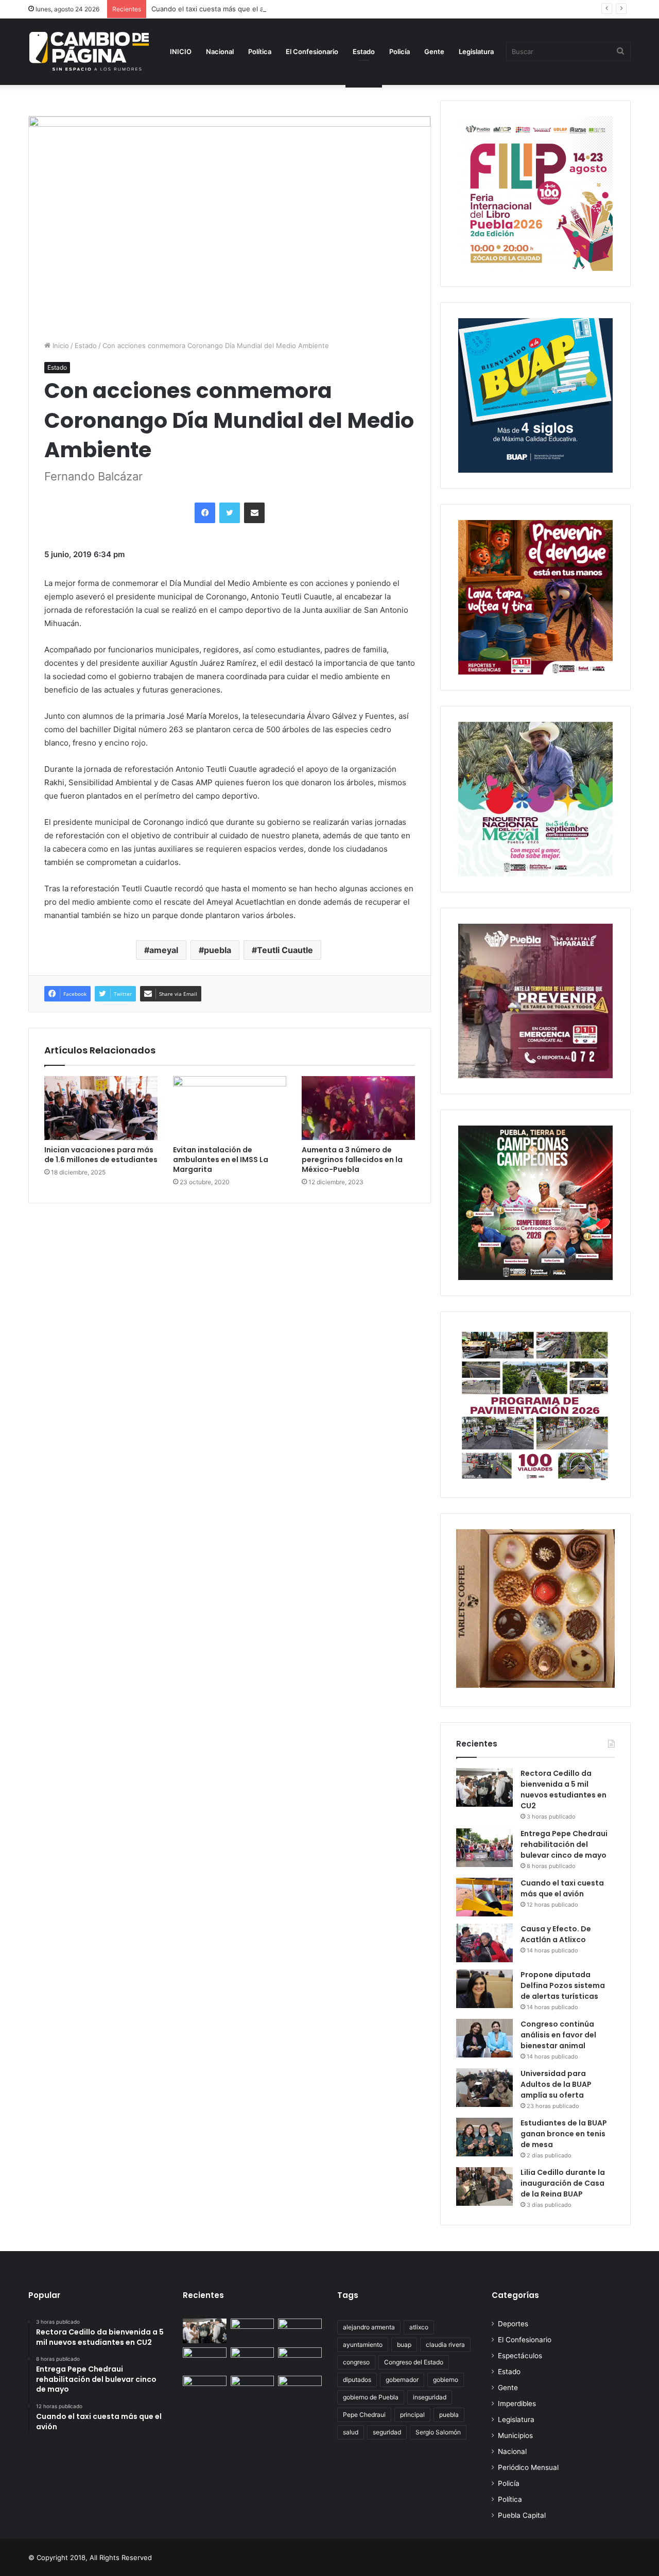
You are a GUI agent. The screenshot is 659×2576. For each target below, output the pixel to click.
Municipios (515, 2435)
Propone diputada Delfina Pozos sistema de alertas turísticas (563, 1985)
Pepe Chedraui (364, 2415)
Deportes (513, 2324)
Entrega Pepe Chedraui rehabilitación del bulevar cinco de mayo (564, 1844)
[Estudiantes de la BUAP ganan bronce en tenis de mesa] (484, 2137)
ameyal (164, 950)
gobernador (402, 2380)
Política (260, 51)
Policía (400, 51)
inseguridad (430, 2397)
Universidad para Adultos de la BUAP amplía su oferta (556, 2084)
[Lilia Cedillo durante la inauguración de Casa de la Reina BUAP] (484, 2186)
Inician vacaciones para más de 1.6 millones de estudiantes (101, 1155)
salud (351, 2432)
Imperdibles (517, 2404)
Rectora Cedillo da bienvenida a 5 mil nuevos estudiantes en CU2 (563, 1790)
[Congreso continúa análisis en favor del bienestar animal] (484, 2038)
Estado (364, 51)
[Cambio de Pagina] (89, 51)
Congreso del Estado (414, 2362)
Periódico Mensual (528, 2467)
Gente (434, 51)
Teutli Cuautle (285, 950)
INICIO (181, 51)
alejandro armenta (369, 2327)
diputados (357, 2380)
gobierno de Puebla (371, 2397)
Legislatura (476, 51)
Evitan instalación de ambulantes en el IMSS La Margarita (221, 1160)
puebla (218, 950)
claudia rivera (445, 2345)
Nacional (220, 51)
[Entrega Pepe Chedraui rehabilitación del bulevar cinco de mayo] (484, 1848)
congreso (356, 2362)
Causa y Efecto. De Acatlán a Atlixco (556, 1934)
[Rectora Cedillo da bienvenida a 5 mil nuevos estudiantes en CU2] (484, 1787)
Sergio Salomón (438, 2432)
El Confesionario (312, 51)
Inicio (60, 345)
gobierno (446, 2380)
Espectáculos (520, 2356)
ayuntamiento (363, 2345)
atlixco (419, 2327)
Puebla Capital (522, 2515)
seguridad (387, 2432)
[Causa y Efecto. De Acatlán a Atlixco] (484, 1943)
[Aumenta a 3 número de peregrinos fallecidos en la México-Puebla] (358, 1108)
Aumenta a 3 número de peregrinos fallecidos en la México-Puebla (352, 1160)
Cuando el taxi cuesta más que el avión (214, 9)
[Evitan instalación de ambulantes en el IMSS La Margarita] (230, 1108)
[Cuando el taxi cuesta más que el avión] (484, 1897)
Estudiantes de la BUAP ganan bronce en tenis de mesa (564, 2134)
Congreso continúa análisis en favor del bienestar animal (558, 2035)
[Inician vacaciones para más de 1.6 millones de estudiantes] (101, 1108)
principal (412, 2415)
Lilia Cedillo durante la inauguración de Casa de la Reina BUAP (563, 2183)
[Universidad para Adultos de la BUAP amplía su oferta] (484, 2088)
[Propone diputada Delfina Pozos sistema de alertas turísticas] (484, 1989)
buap (404, 2345)
